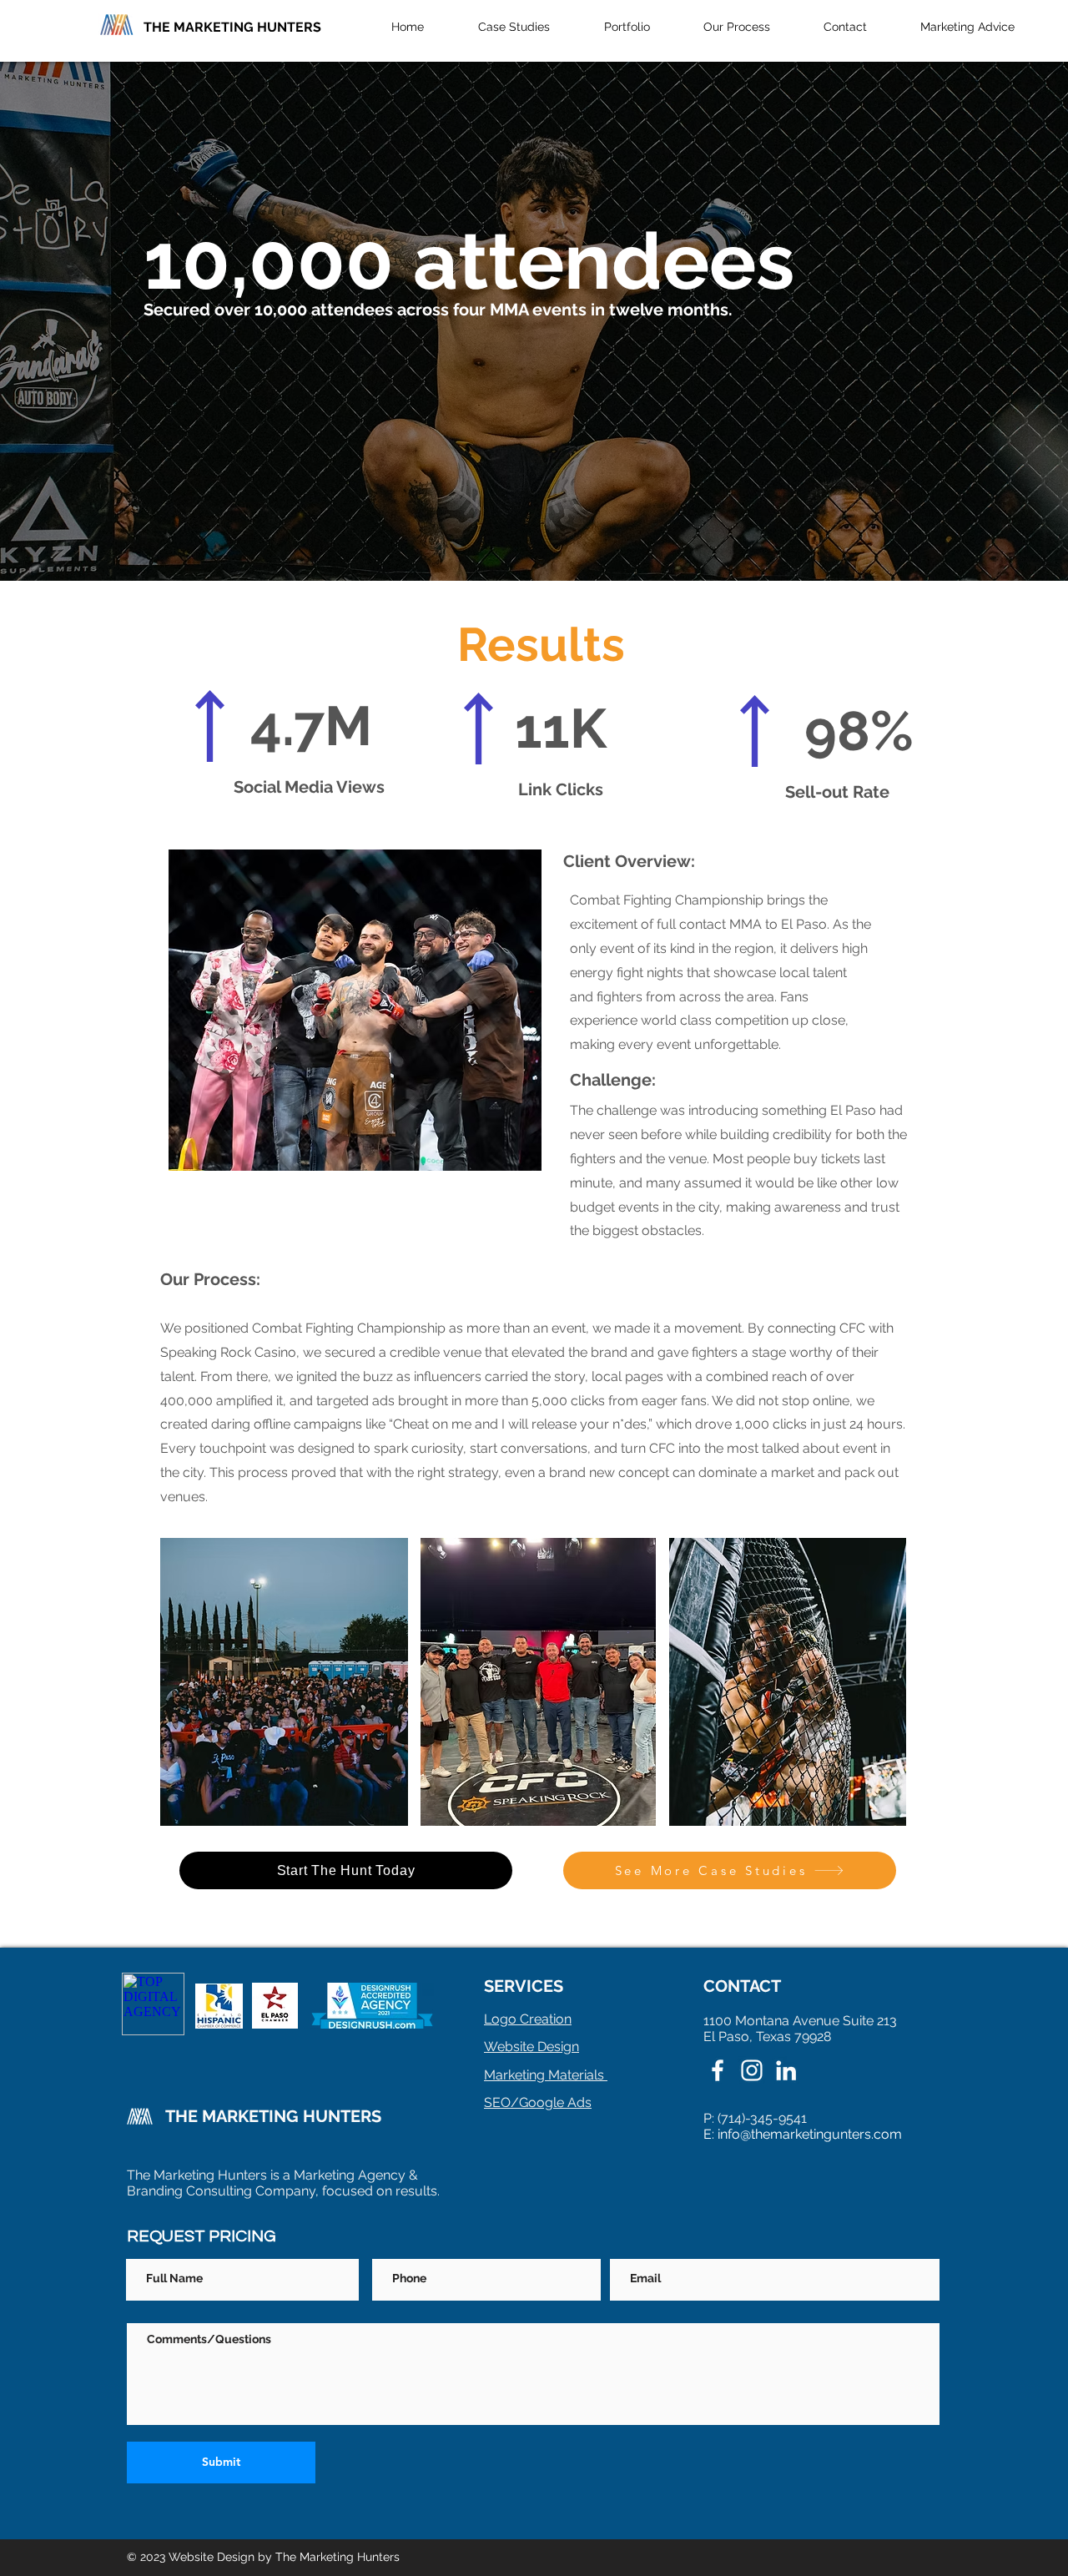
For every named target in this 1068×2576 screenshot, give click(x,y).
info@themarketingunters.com (810, 2134)
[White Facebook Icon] (718, 2070)
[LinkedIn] (786, 2070)
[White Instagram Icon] (752, 2070)
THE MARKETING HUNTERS (232, 27)
